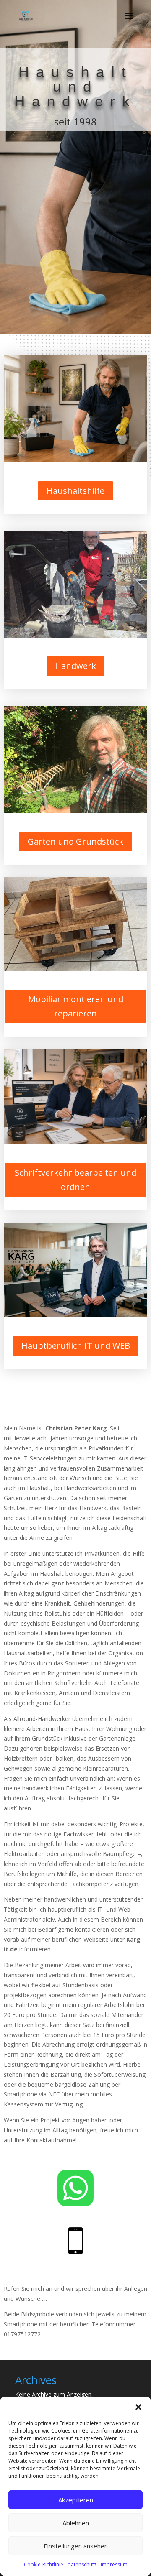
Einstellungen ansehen (76, 2546)
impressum (114, 2565)
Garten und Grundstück (75, 841)
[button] (138, 2407)
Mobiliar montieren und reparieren (76, 1006)
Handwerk (75, 666)
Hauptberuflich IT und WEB (76, 1346)
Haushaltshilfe (75, 491)
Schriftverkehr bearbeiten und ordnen (75, 1180)
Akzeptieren (76, 2500)
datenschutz (82, 2565)
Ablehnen (76, 2523)
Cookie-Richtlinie (44, 2565)
